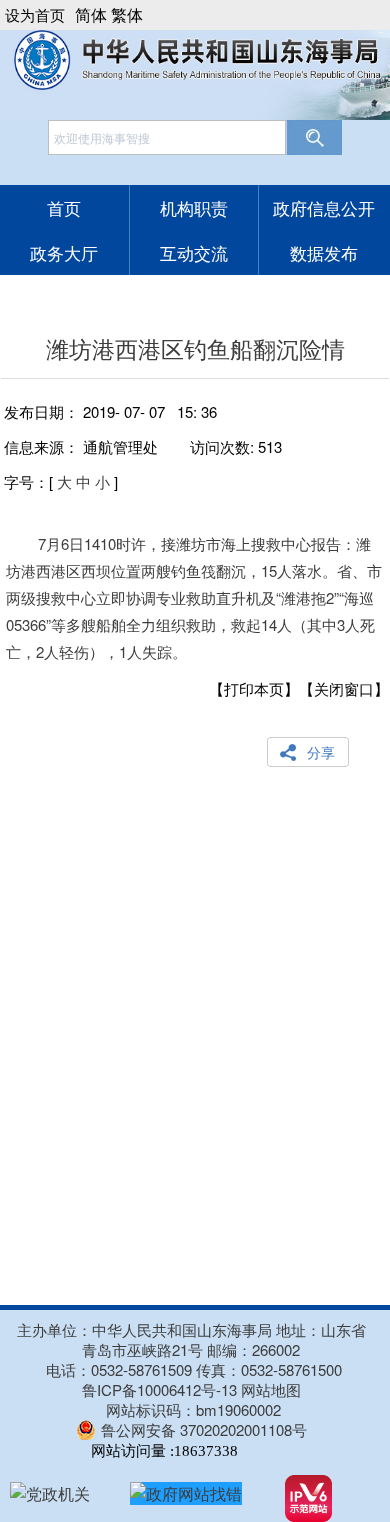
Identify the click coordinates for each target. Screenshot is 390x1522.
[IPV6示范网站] (308, 1498)
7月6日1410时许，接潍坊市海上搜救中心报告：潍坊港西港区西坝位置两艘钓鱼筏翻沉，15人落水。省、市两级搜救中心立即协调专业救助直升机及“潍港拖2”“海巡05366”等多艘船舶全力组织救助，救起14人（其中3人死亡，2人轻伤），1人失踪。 (194, 597)
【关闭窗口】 (344, 688)
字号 (19, 481)
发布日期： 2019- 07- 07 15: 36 (110, 411)
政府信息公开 (324, 207)
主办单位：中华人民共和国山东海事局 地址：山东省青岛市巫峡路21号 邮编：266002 (191, 1340)
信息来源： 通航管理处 (81, 446)
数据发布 (324, 252)
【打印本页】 (254, 688)
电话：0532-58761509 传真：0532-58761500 (194, 1369)
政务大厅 (64, 252)
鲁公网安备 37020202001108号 (204, 1429)
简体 (91, 14)
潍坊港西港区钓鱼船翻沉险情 (195, 348)
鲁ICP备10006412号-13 (159, 1390)
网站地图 (271, 1390)
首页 (64, 207)
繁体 (127, 14)
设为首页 (35, 14)
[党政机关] (50, 1493)
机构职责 (194, 207)
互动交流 (194, 252)
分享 (321, 752)
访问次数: (236, 446)
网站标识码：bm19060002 (193, 1409)
